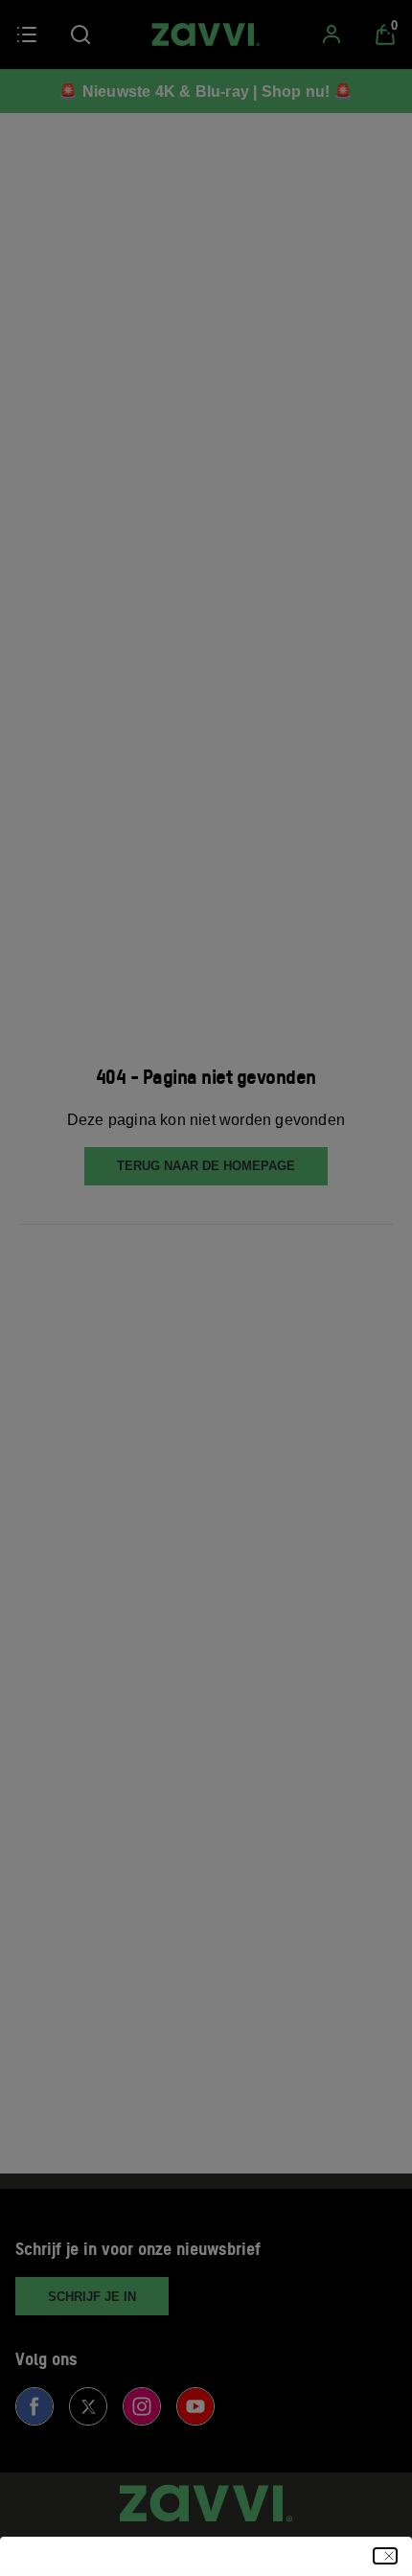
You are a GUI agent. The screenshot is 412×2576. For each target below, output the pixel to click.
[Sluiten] (385, 2556)
